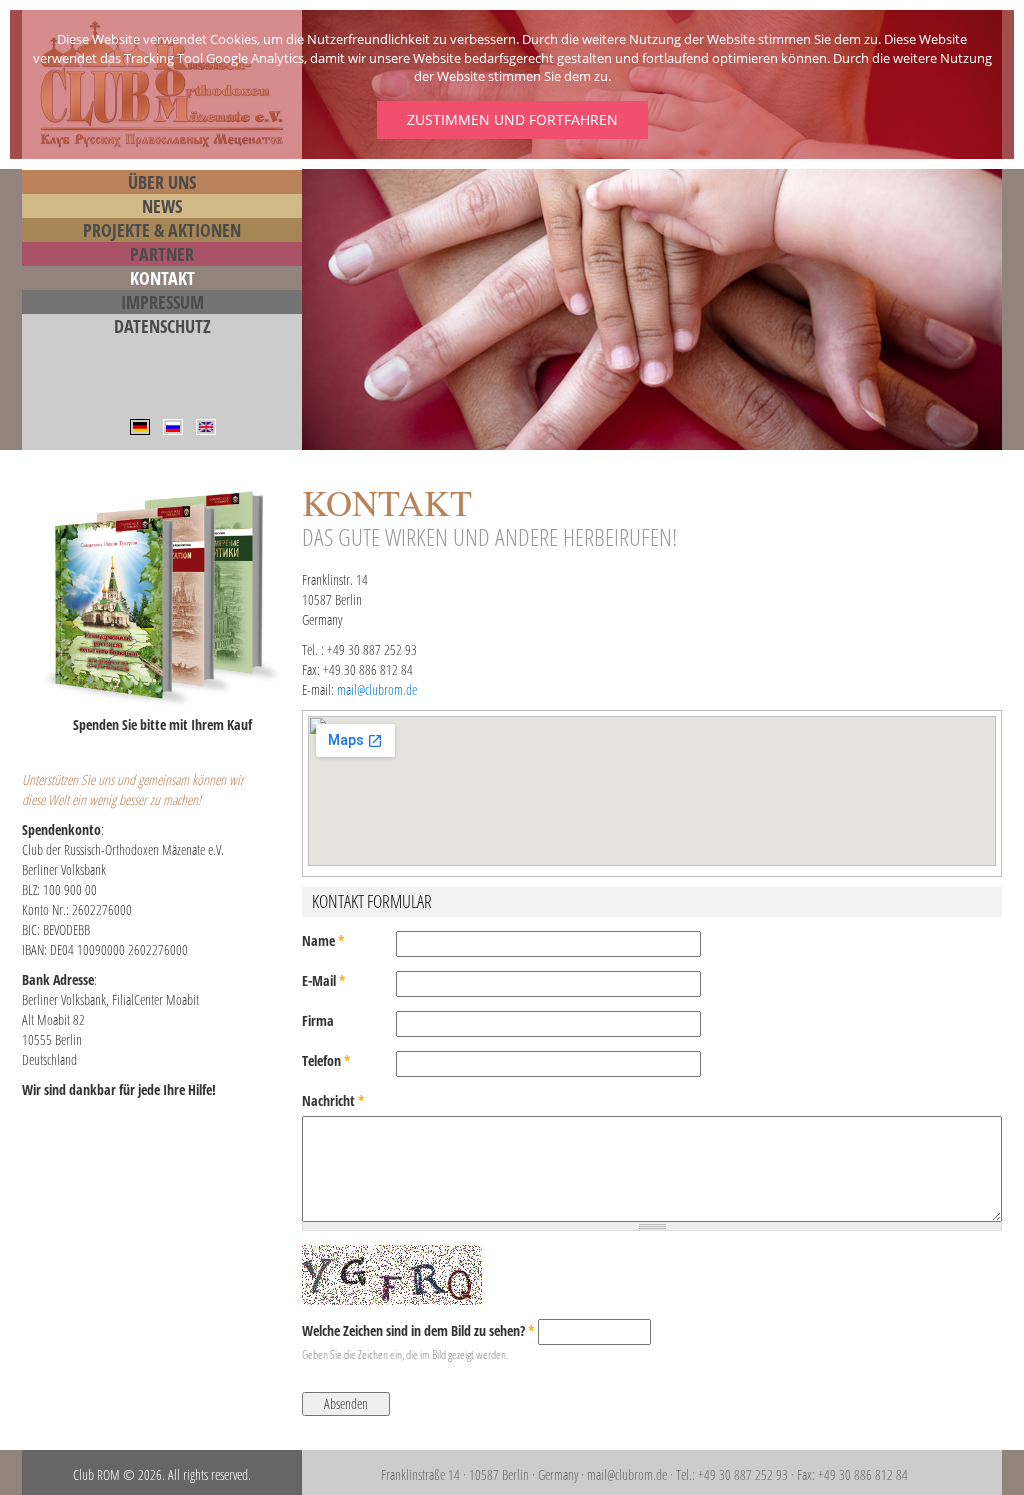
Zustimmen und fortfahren (512, 119)
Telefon (326, 1060)
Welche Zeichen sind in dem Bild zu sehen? (418, 1330)
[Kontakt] (140, 425)
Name (323, 940)
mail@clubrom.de (377, 689)
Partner (162, 254)
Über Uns (162, 182)
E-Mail (324, 980)
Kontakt (162, 278)
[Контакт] (173, 425)
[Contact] (206, 425)
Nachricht (333, 1100)
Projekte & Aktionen (162, 230)
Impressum (162, 302)
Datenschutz (162, 326)
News (162, 206)
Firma (318, 1020)
